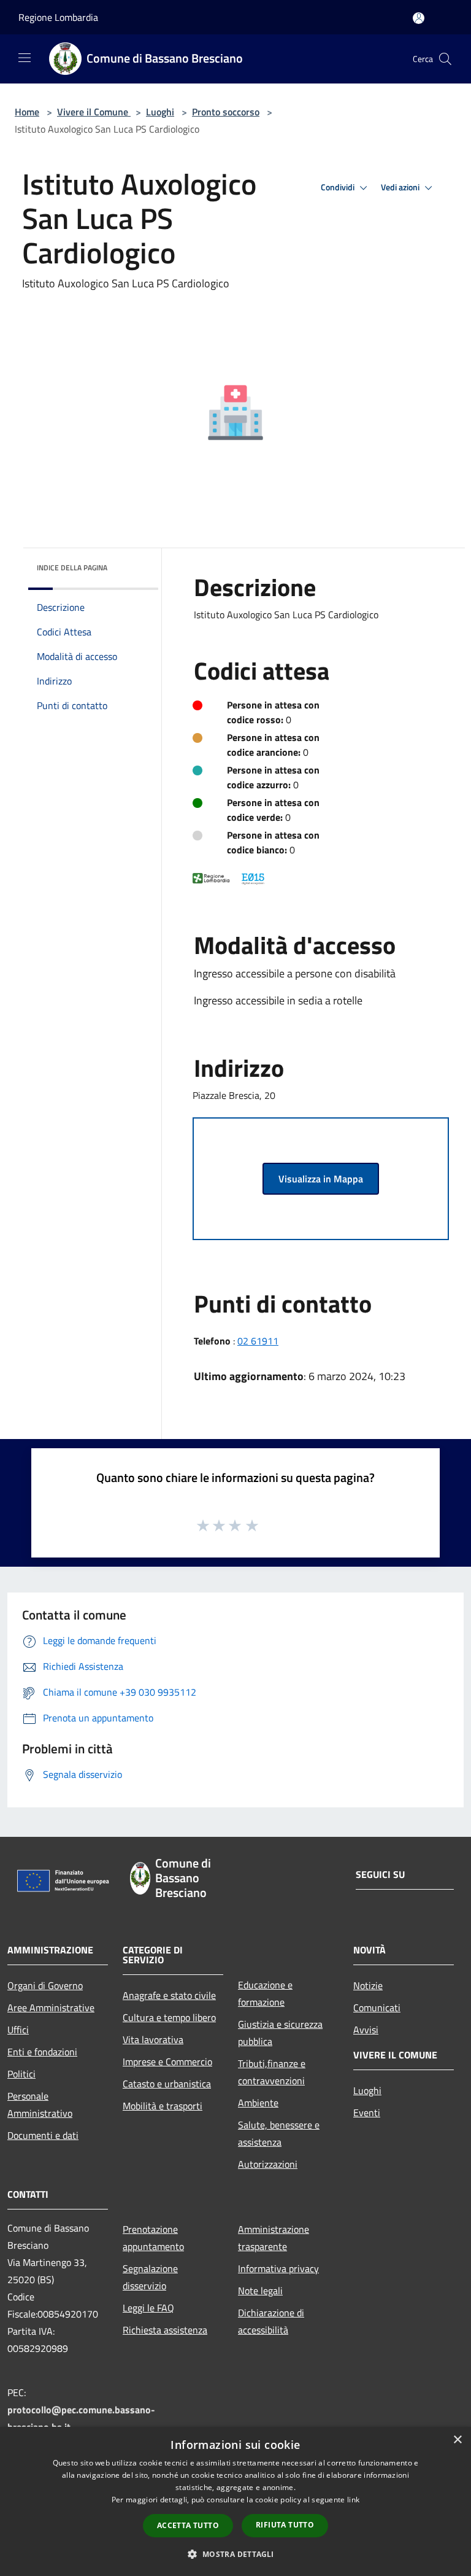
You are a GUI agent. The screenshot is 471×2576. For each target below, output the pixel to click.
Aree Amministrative (51, 2008)
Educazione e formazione (265, 1993)
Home (27, 112)
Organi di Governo (45, 1985)
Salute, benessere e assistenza (279, 2133)
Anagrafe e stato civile (169, 1995)
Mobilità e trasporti (163, 2106)
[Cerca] (445, 59)
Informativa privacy (278, 2268)
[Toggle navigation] (25, 58)
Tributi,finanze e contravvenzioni (272, 2072)
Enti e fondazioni (42, 2052)
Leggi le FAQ (148, 2308)
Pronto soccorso (226, 112)
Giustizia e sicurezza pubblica (280, 2033)
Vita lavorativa (153, 2039)
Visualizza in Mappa (321, 1179)
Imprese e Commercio (167, 2062)
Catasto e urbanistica (167, 2084)
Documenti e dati (43, 2135)
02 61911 (258, 1341)
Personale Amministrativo (40, 2105)
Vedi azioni (401, 187)
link (353, 2500)
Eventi (367, 2112)
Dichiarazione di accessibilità (271, 2321)
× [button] (457, 2440)
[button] (235, 2554)
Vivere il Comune (94, 112)
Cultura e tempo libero (169, 2017)
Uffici (18, 2030)
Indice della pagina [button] (72, 568)
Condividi (339, 187)
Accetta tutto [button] (188, 2525)
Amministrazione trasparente (274, 2238)
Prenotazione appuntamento (153, 2238)
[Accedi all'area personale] (419, 18)
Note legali (260, 2291)
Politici (21, 2074)
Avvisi (366, 2030)
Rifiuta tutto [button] (285, 2525)
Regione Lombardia (58, 17)
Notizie (368, 1985)
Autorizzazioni (268, 2164)
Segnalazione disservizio (150, 2277)
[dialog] (235, 2501)
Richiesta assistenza (165, 2330)
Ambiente (258, 2103)
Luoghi (160, 112)
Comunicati (377, 2008)
